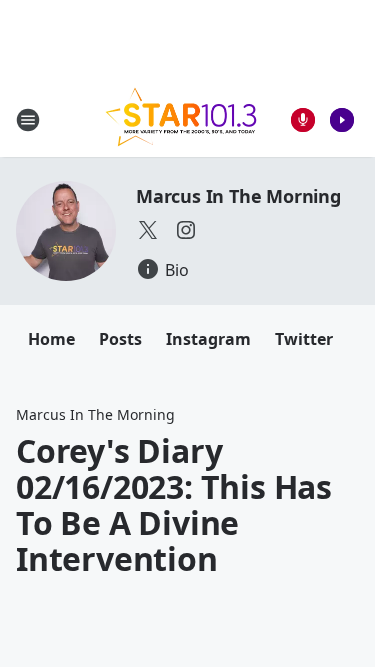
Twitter (304, 339)
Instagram (208, 339)
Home (51, 339)
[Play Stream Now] (342, 120)
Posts (120, 339)
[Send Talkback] (303, 120)
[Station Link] (181, 119)
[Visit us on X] (148, 230)
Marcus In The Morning (238, 196)
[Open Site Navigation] (28, 120)
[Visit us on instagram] (186, 230)
